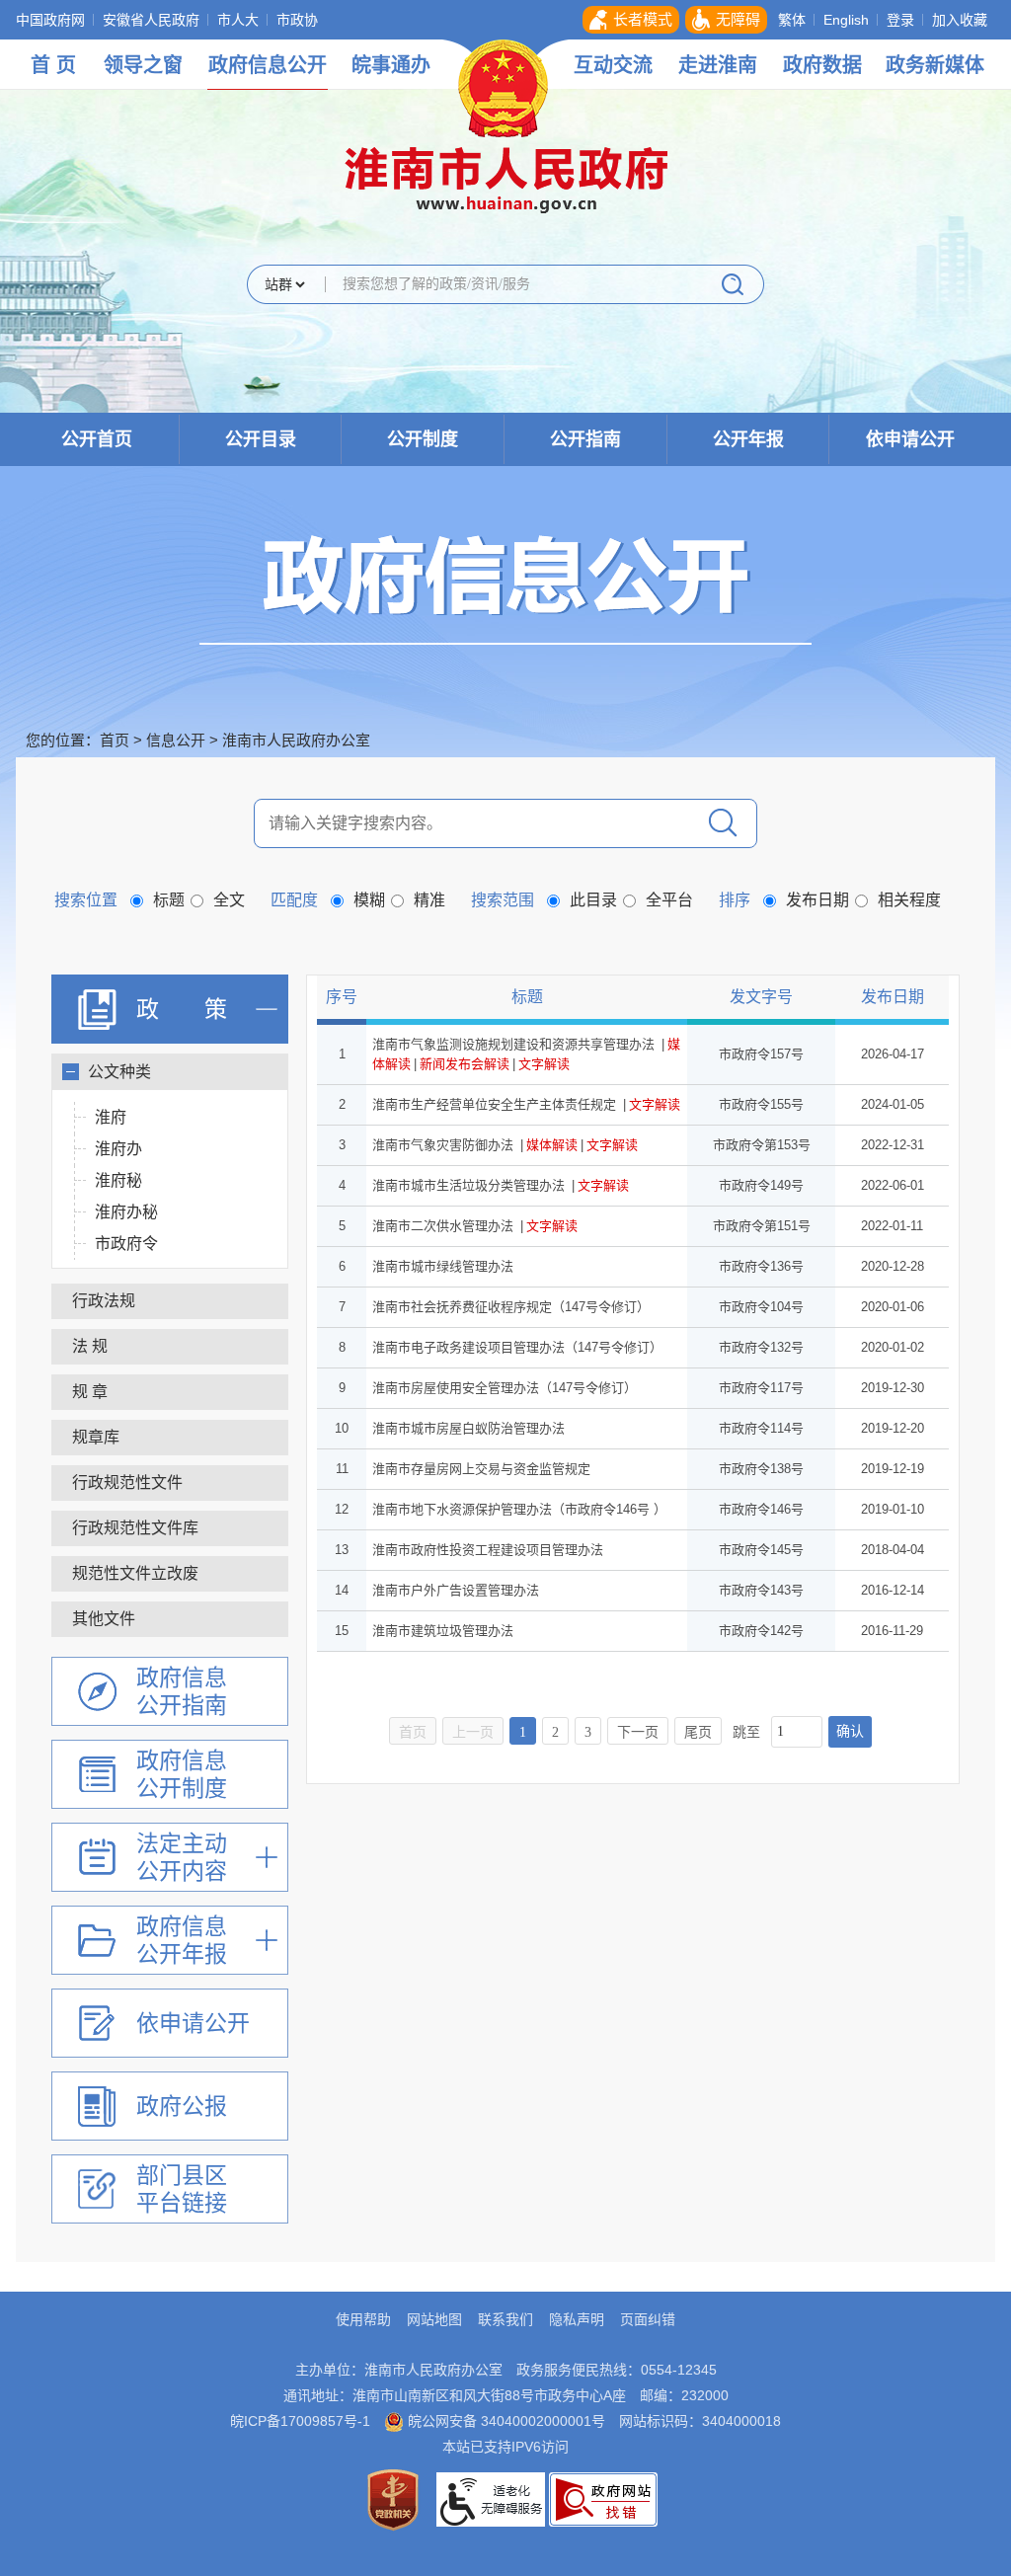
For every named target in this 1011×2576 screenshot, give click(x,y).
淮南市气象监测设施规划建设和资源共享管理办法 (513, 1044)
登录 (900, 20)
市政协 (297, 20)
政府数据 (822, 65)
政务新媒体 (935, 65)
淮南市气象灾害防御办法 (443, 1145)
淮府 (111, 1117)
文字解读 (544, 1064)
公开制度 (423, 439)
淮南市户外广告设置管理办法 (456, 1590)
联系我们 (505, 2319)
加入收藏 (960, 20)
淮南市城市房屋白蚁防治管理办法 (468, 1428)
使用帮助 (363, 2319)
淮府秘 (118, 1180)
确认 (850, 1731)
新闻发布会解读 (465, 1064)
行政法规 (104, 1301)
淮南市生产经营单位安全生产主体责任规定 (494, 1104)
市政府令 (126, 1244)
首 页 (53, 65)
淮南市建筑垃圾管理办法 (443, 1631)
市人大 (238, 20)
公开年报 (748, 439)
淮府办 (118, 1149)
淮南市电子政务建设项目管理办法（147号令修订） (517, 1347)
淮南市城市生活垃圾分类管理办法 (468, 1185)
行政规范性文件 (127, 1483)
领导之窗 (143, 65)
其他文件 (104, 1619)
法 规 (90, 1346)
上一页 (473, 1732)
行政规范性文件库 (135, 1528)
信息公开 (176, 740)
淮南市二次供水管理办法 (443, 1226)
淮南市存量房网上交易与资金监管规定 (481, 1469)
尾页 (698, 1732)
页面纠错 (648, 2319)
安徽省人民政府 (151, 20)
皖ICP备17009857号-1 (300, 2421)
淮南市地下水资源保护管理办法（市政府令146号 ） (519, 1509)
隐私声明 (577, 2319)
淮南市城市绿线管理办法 (443, 1266)
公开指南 (585, 439)
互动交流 (613, 65)
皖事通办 (391, 65)
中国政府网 (50, 20)
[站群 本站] (284, 286)
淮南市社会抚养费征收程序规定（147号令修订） (511, 1307)
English (846, 20)
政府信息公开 (268, 65)
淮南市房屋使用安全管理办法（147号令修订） (505, 1388)
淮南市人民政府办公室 (296, 740)
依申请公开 (910, 439)
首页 (115, 740)
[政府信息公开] (505, 588)
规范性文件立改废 (135, 1573)
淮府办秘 (126, 1212)
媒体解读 (552, 1145)
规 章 (90, 1392)
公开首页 (97, 439)
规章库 (96, 1437)
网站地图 (434, 2319)
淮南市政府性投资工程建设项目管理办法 (488, 1550)
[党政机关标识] (393, 2498)
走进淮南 (718, 65)
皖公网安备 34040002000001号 (505, 2421)
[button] (631, 20)
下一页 (638, 1732)
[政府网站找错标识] (603, 2498)
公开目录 (261, 439)
